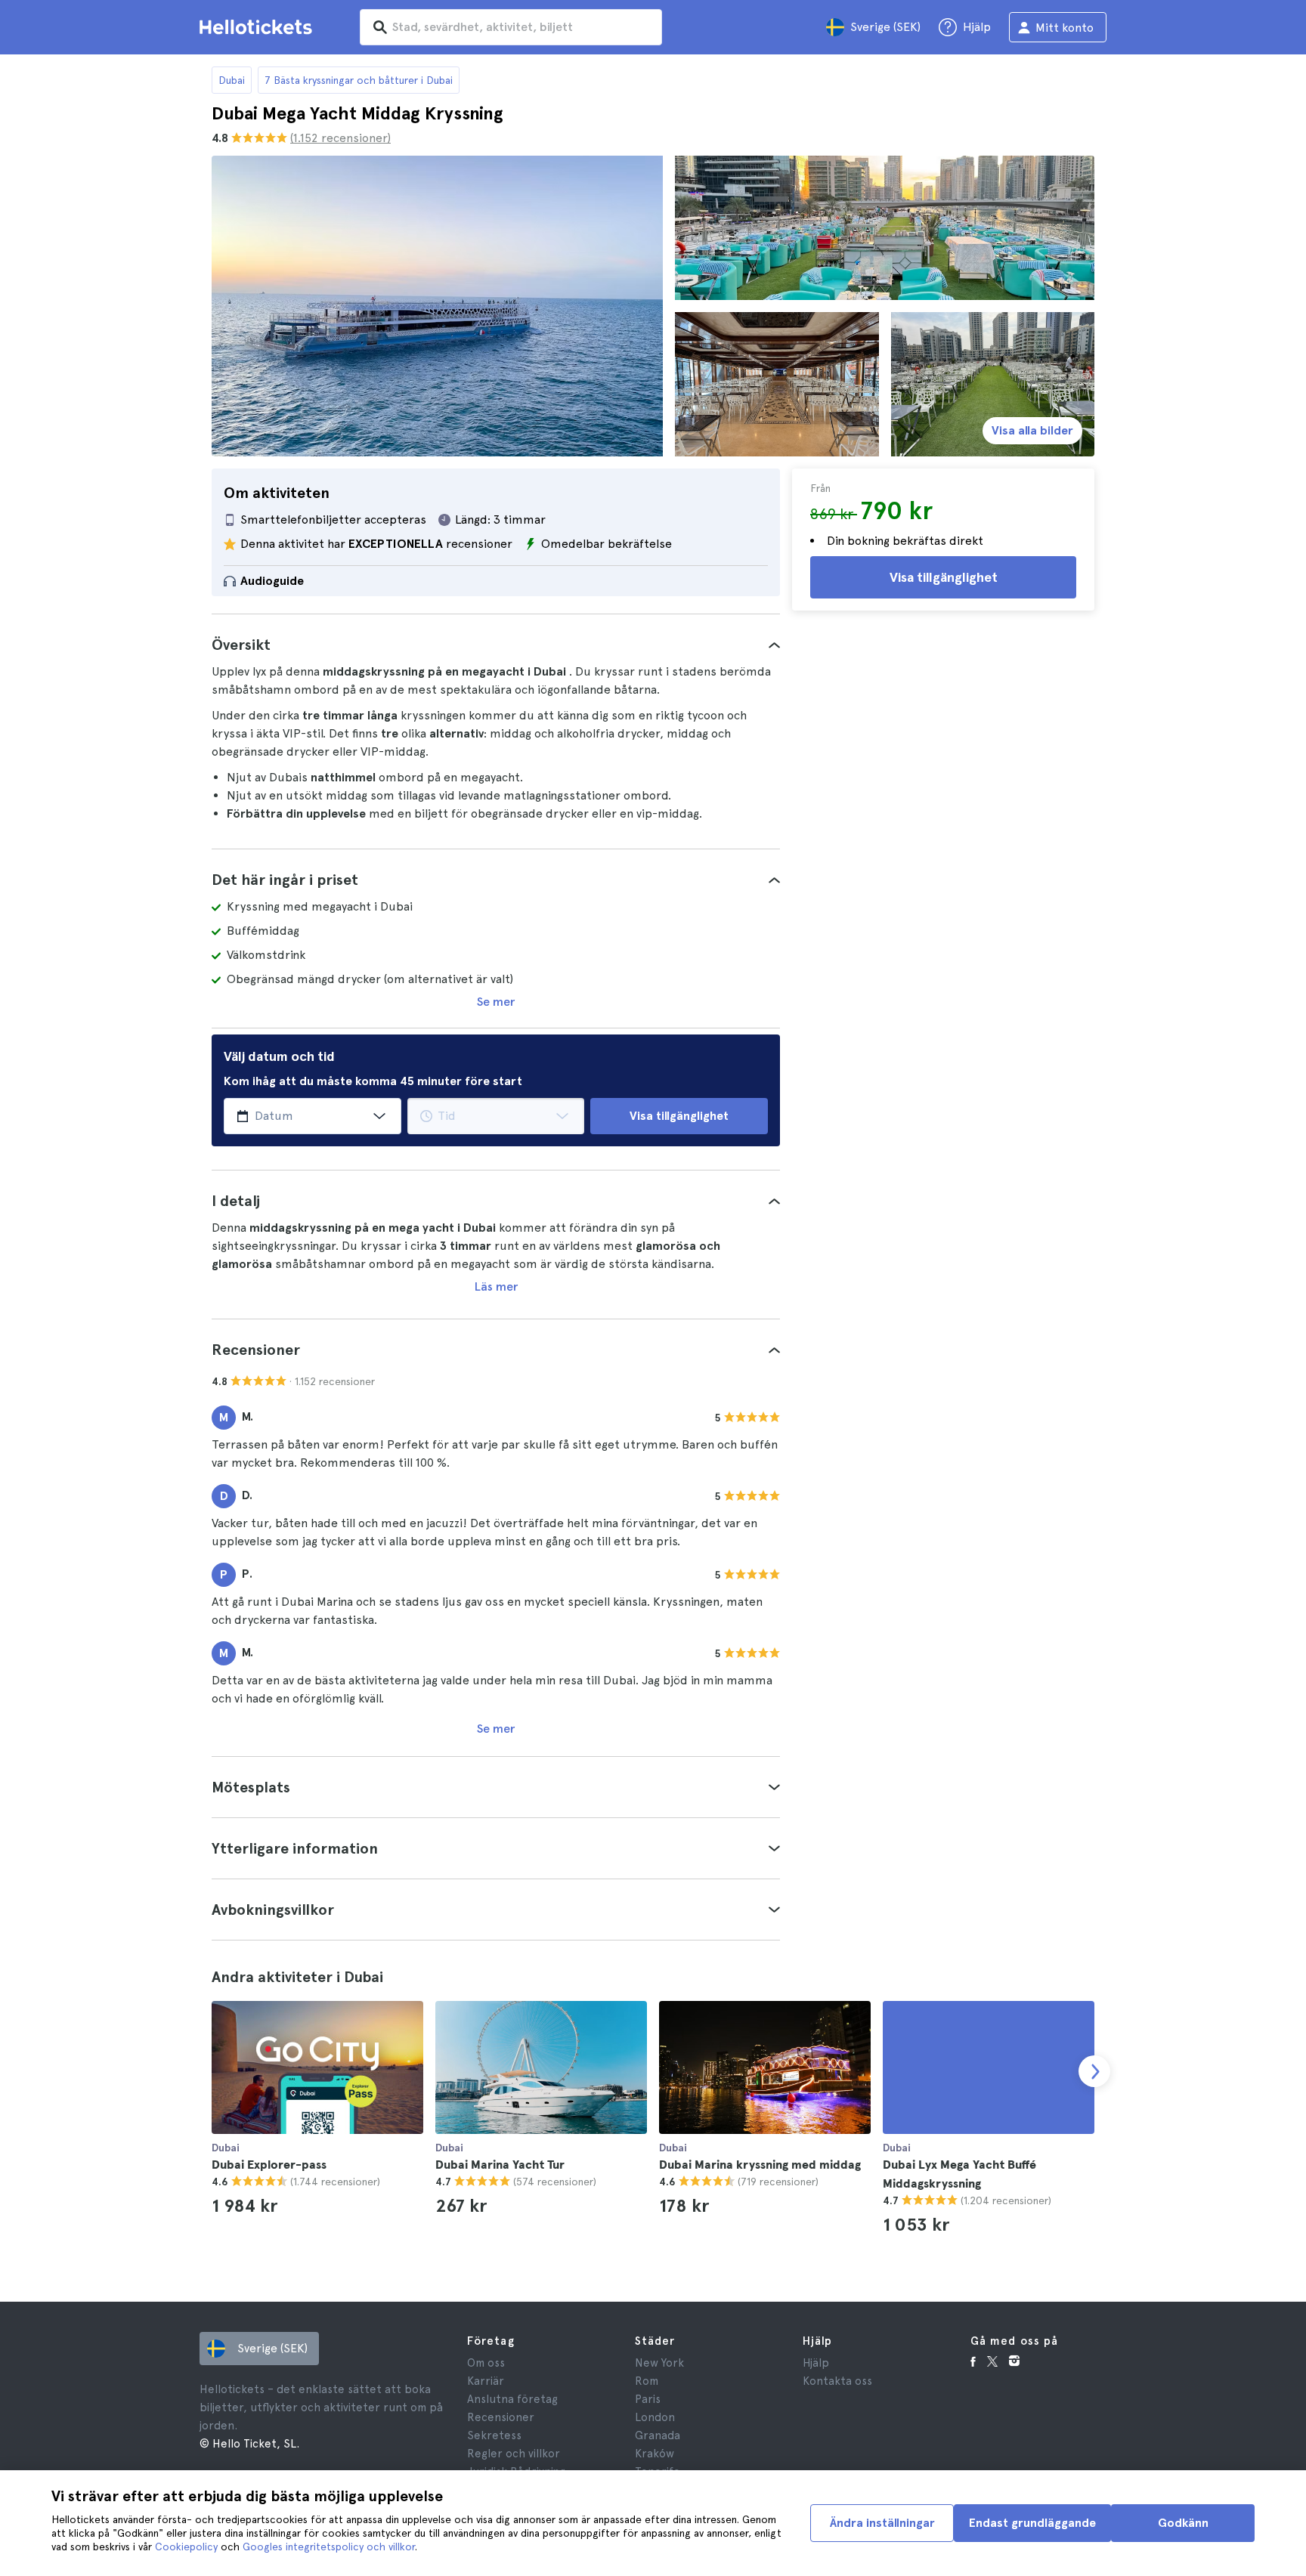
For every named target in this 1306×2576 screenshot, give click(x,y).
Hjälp (816, 2363)
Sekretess (494, 2435)
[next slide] (1094, 2071)
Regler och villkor (514, 2454)
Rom (647, 2381)
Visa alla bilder (1032, 430)
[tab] (496, 645)
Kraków (655, 2454)
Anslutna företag (512, 2399)
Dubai (232, 80)
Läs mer (496, 1286)
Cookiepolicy (186, 2547)
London (655, 2417)
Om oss (486, 2363)
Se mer (496, 1002)
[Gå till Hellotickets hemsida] (258, 27)
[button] (496, 645)
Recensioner (501, 2417)
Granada (658, 2435)
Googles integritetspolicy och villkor (329, 2547)
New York (659, 2363)
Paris (648, 2399)
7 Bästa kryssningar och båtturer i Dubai (359, 80)
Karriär (486, 2381)
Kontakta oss (837, 2381)
